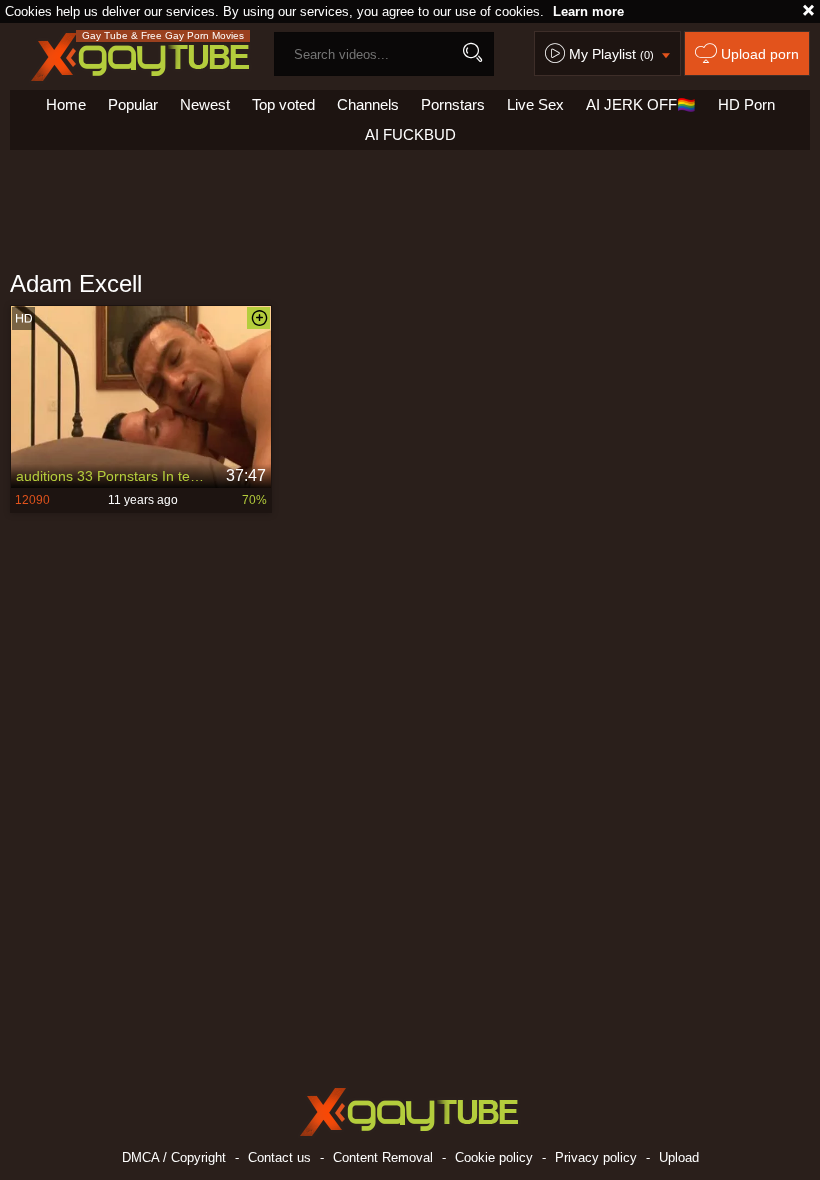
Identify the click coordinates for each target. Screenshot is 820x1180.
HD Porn (746, 104)
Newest (205, 104)
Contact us (279, 1157)
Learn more (588, 11)
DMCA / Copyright (174, 1157)
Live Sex (535, 104)
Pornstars (453, 104)
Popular (133, 104)
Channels (368, 104)
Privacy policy (596, 1157)
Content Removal (383, 1157)
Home (66, 104)
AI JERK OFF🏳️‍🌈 (641, 104)
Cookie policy (494, 1157)
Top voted (283, 104)
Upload (679, 1157)
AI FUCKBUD (410, 134)
